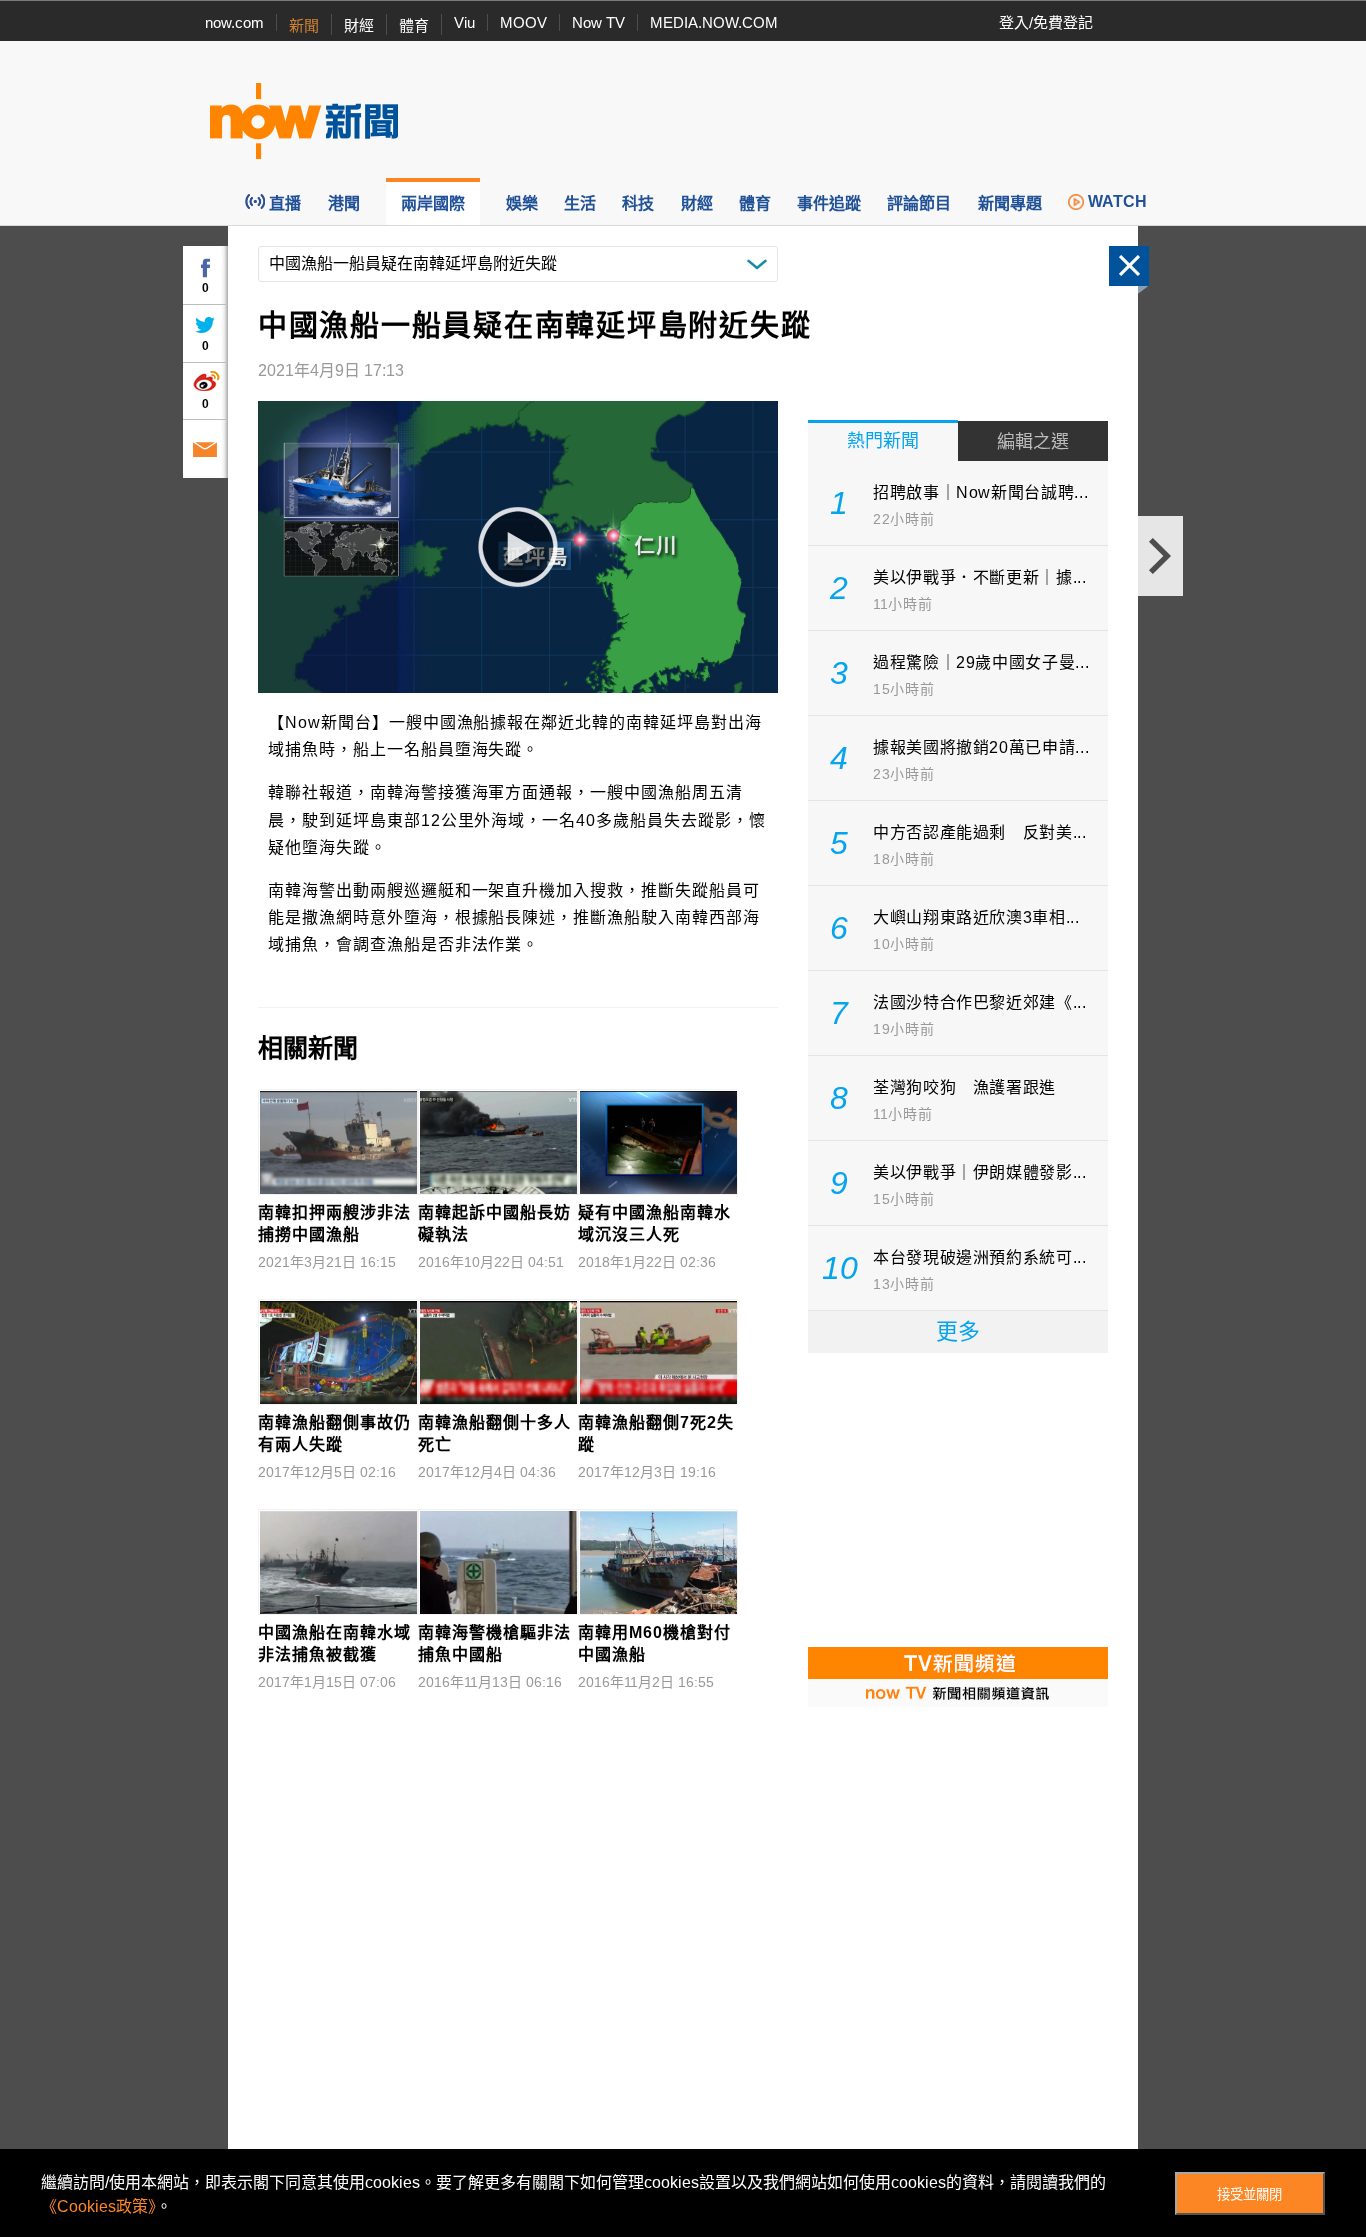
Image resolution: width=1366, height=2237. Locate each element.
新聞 (304, 25)
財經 (359, 25)
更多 (958, 1331)
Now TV (598, 22)
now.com (234, 22)
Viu (464, 22)
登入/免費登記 (1046, 22)
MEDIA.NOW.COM (714, 22)
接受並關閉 (1249, 2194)
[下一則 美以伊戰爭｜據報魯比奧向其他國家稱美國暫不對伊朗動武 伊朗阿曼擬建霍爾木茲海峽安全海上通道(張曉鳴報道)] (1160, 556)
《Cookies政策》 (98, 2206)
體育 (414, 25)
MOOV (523, 22)
